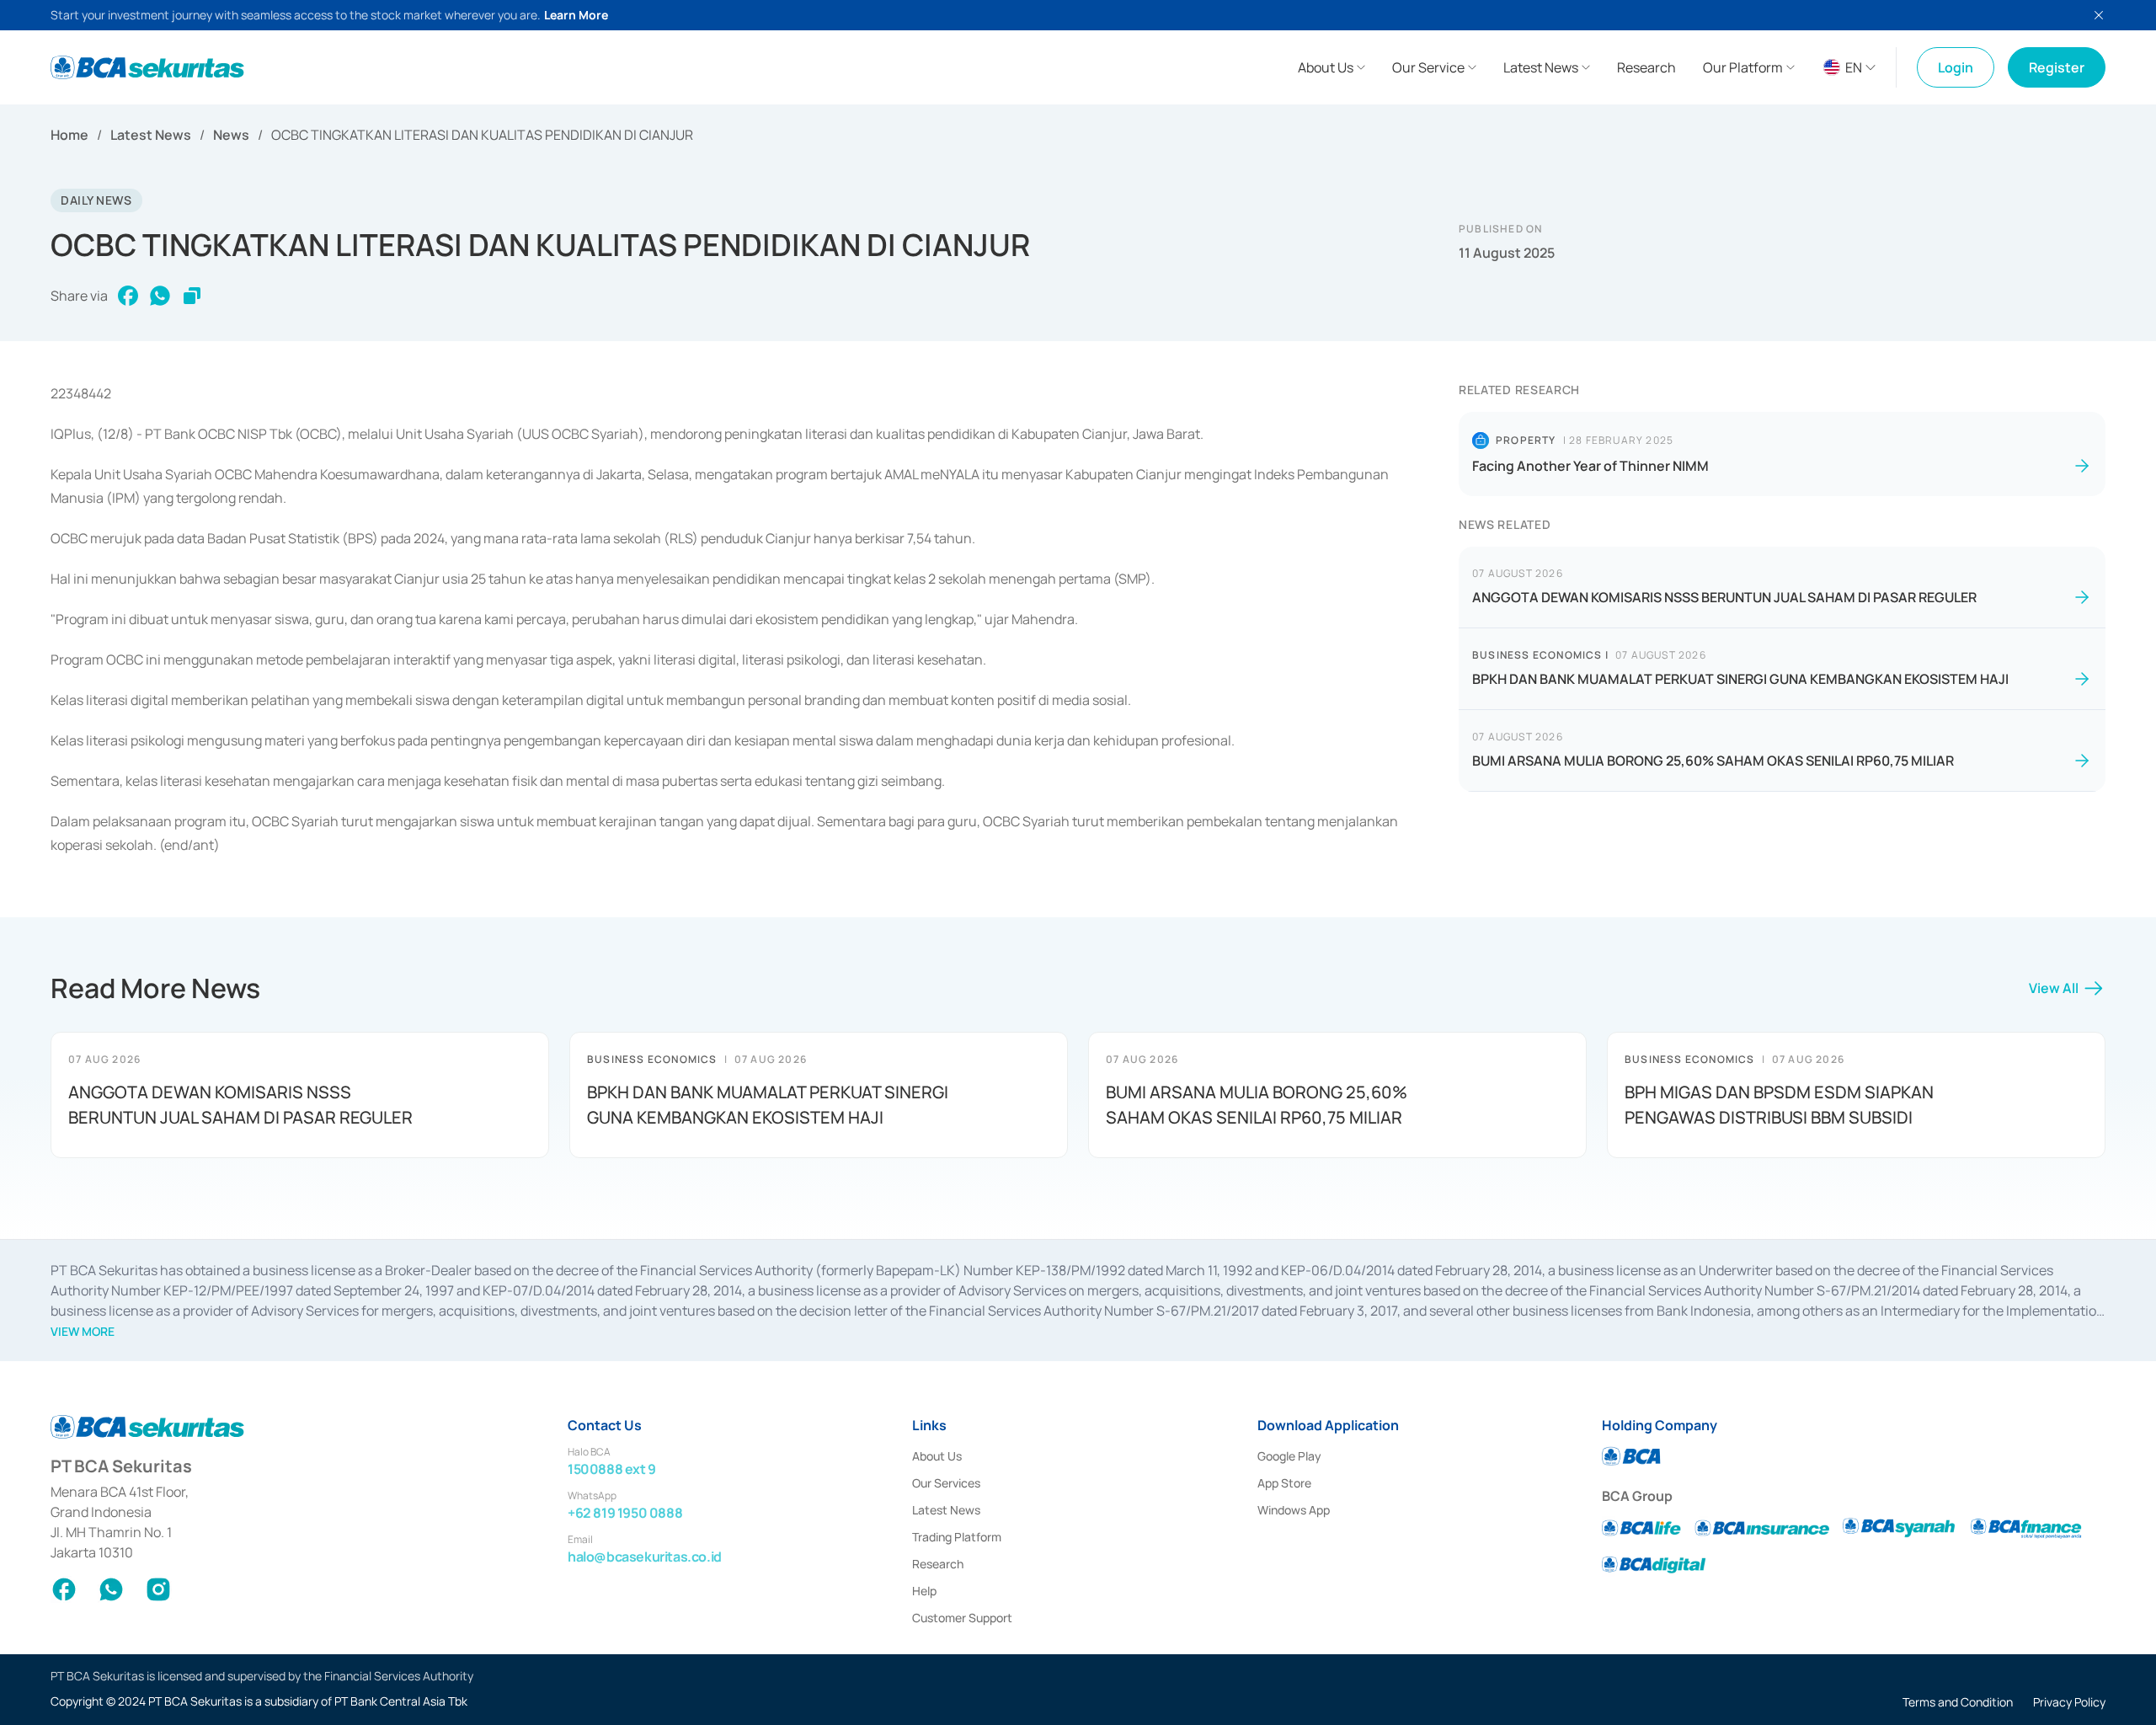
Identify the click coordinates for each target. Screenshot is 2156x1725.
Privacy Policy (2069, 1702)
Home (69, 135)
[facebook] (128, 296)
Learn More (576, 15)
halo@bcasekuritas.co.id (645, 1557)
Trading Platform (957, 1537)
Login (1956, 67)
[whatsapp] (160, 296)
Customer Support (962, 1618)
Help (924, 1591)
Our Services (946, 1483)
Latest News (151, 135)
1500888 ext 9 (612, 1469)
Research (938, 1564)
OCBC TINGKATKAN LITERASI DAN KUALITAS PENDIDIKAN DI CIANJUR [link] (482, 135)
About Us (937, 1456)
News (231, 135)
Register (2057, 67)
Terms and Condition (1958, 1702)
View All (2054, 988)
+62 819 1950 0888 (625, 1513)
